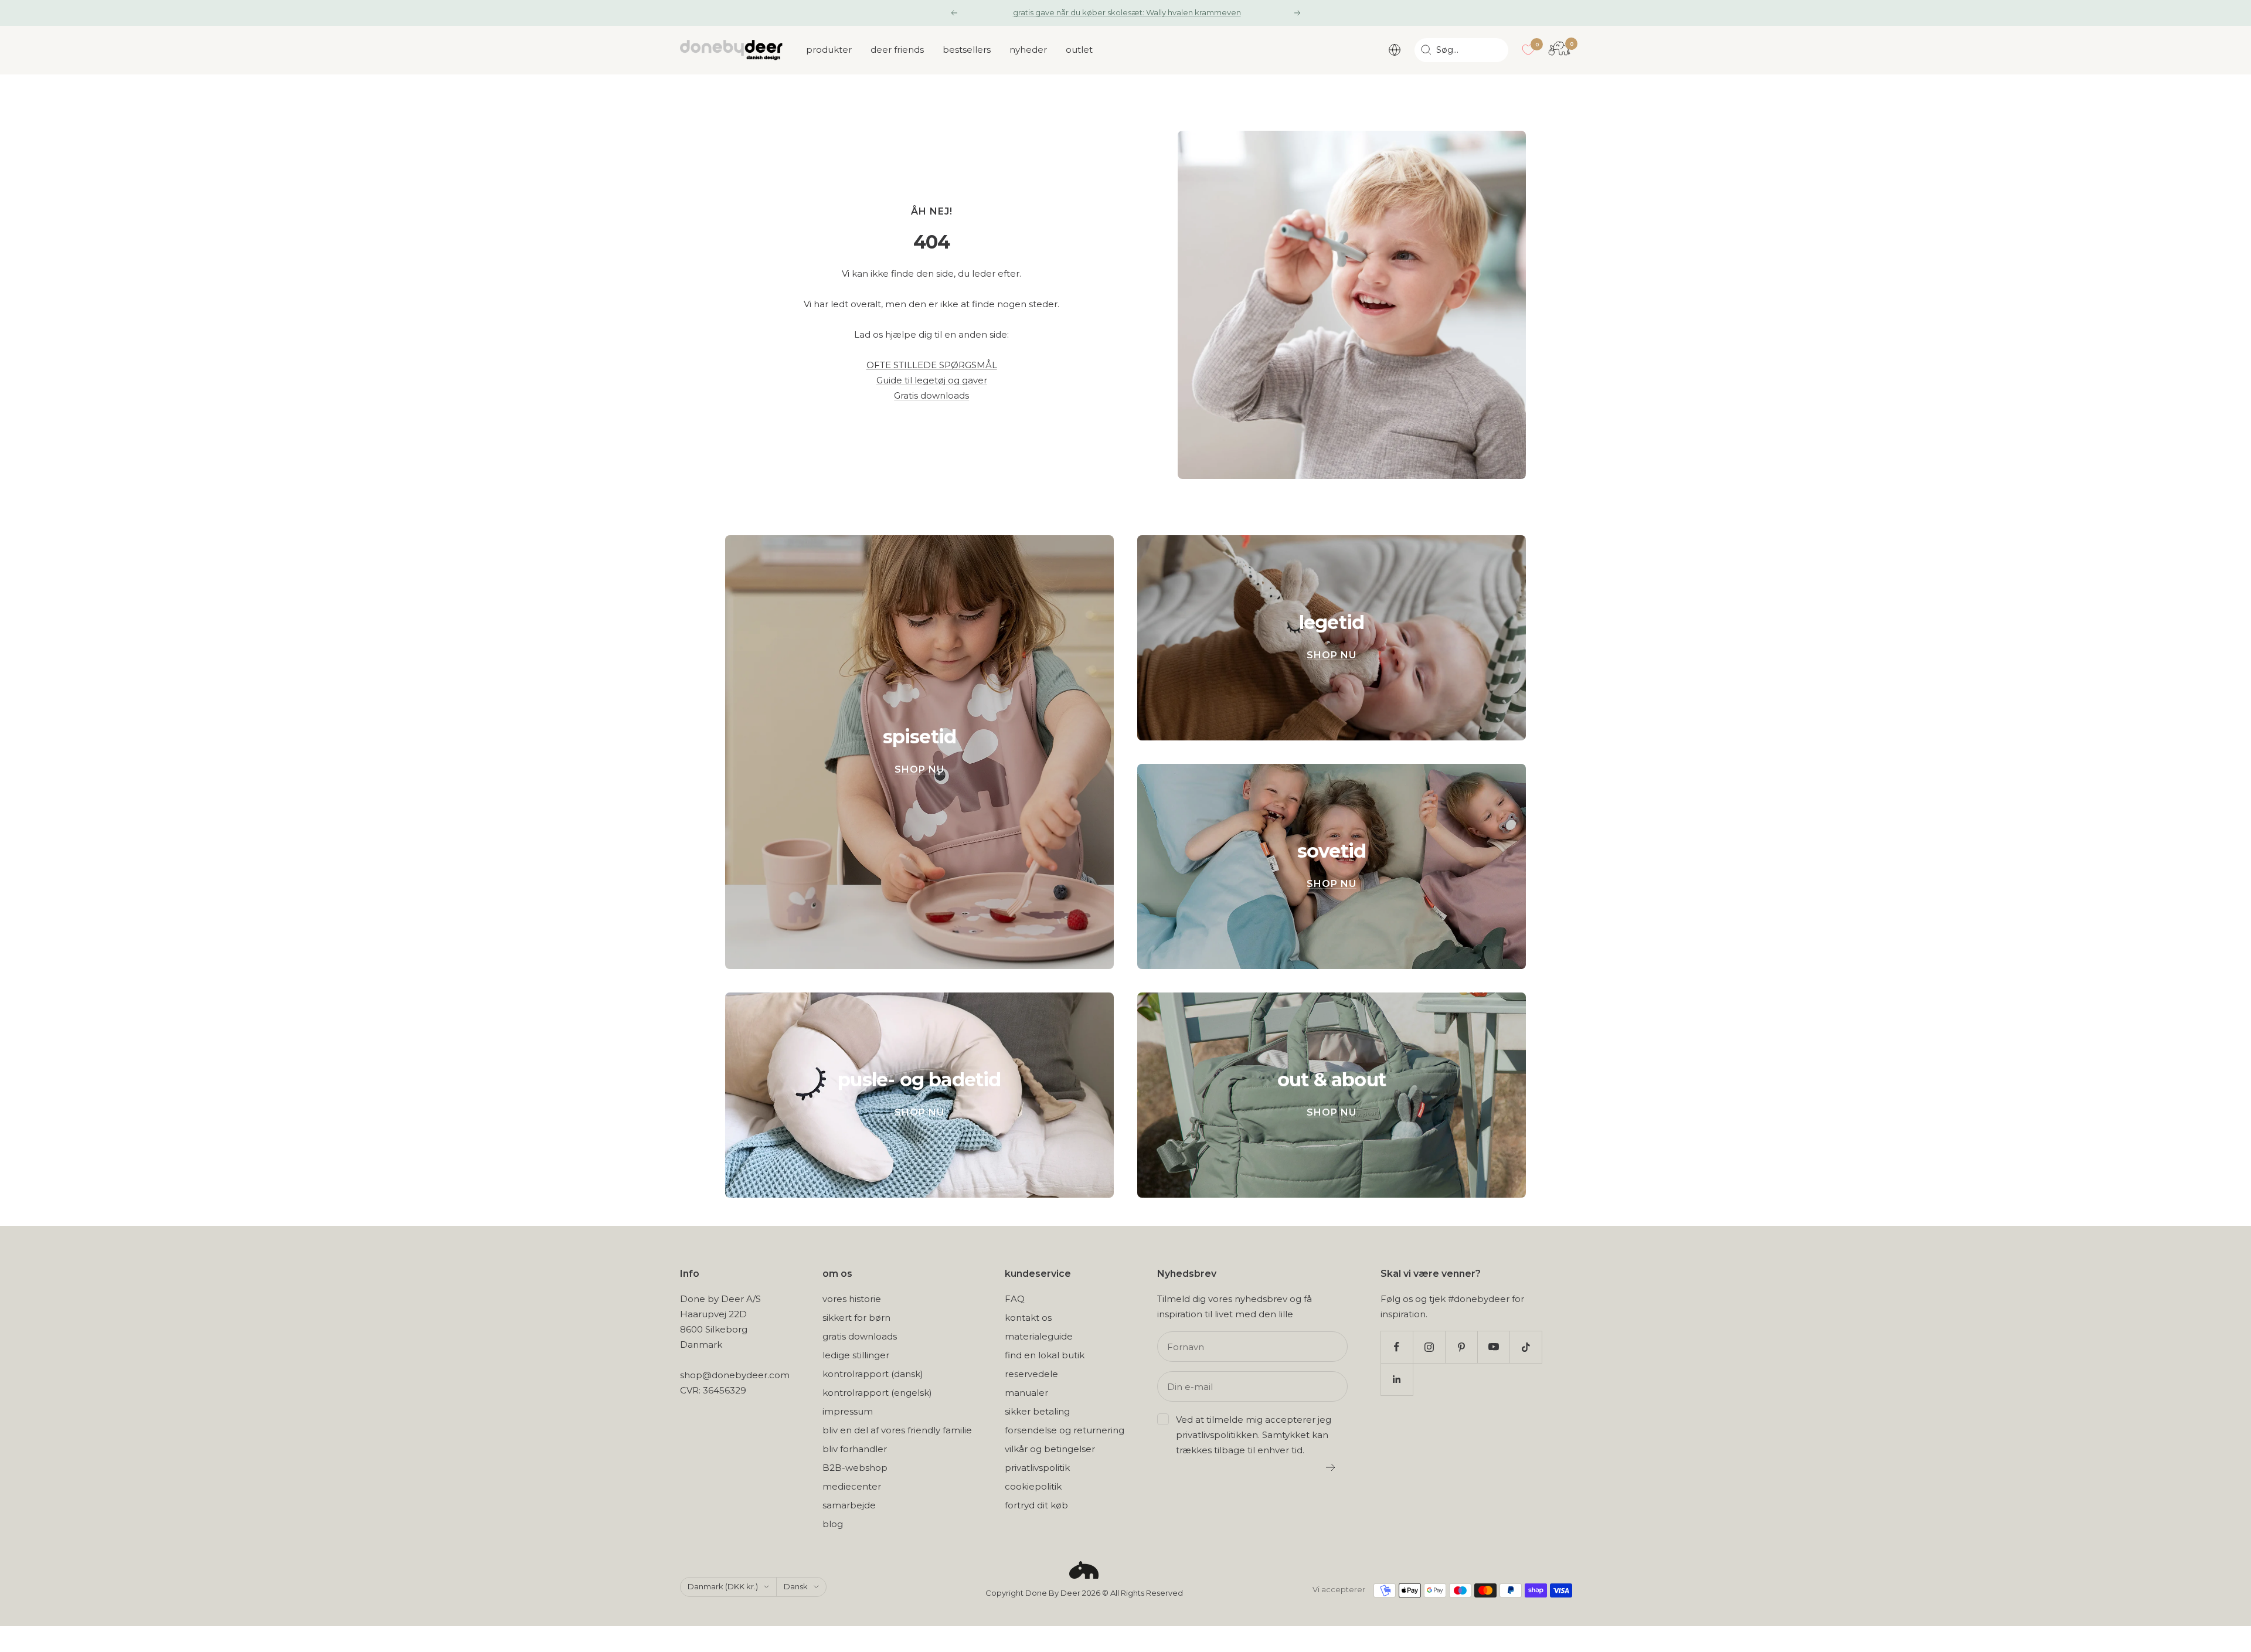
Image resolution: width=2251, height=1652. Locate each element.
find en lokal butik (1045, 1355)
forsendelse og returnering (1065, 1430)
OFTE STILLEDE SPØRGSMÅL (932, 365)
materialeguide (1039, 1336)
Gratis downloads (931, 395)
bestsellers (967, 50)
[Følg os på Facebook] (1397, 1347)
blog (833, 1524)
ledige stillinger (856, 1355)
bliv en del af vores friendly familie (897, 1430)
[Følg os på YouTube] (1493, 1347)
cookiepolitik (1033, 1486)
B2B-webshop (855, 1468)
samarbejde (849, 1505)
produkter (829, 50)
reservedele (1031, 1374)
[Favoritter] (1528, 50)
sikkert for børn (856, 1318)
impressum (848, 1411)
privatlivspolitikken (1217, 1435)
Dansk (796, 1586)
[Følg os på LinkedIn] (1397, 1379)
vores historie (852, 1299)
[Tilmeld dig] (1331, 1467)
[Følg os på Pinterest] (1461, 1347)
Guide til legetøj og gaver (932, 380)
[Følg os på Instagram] (1429, 1347)
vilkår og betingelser (1050, 1449)
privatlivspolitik (1037, 1468)
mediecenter (852, 1486)
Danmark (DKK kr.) (723, 1586)
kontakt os (1028, 1318)
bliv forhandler (855, 1449)
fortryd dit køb (1036, 1505)
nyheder (1028, 50)
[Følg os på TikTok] (1526, 1347)
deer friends (897, 50)
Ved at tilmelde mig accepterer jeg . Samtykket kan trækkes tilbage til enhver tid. (1254, 1435)
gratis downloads (860, 1336)
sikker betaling (1037, 1411)
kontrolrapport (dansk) (873, 1374)
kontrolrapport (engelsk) (877, 1393)
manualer (1026, 1393)
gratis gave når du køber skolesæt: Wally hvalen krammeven (1127, 12)
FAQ (1015, 1299)
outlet (1079, 50)
